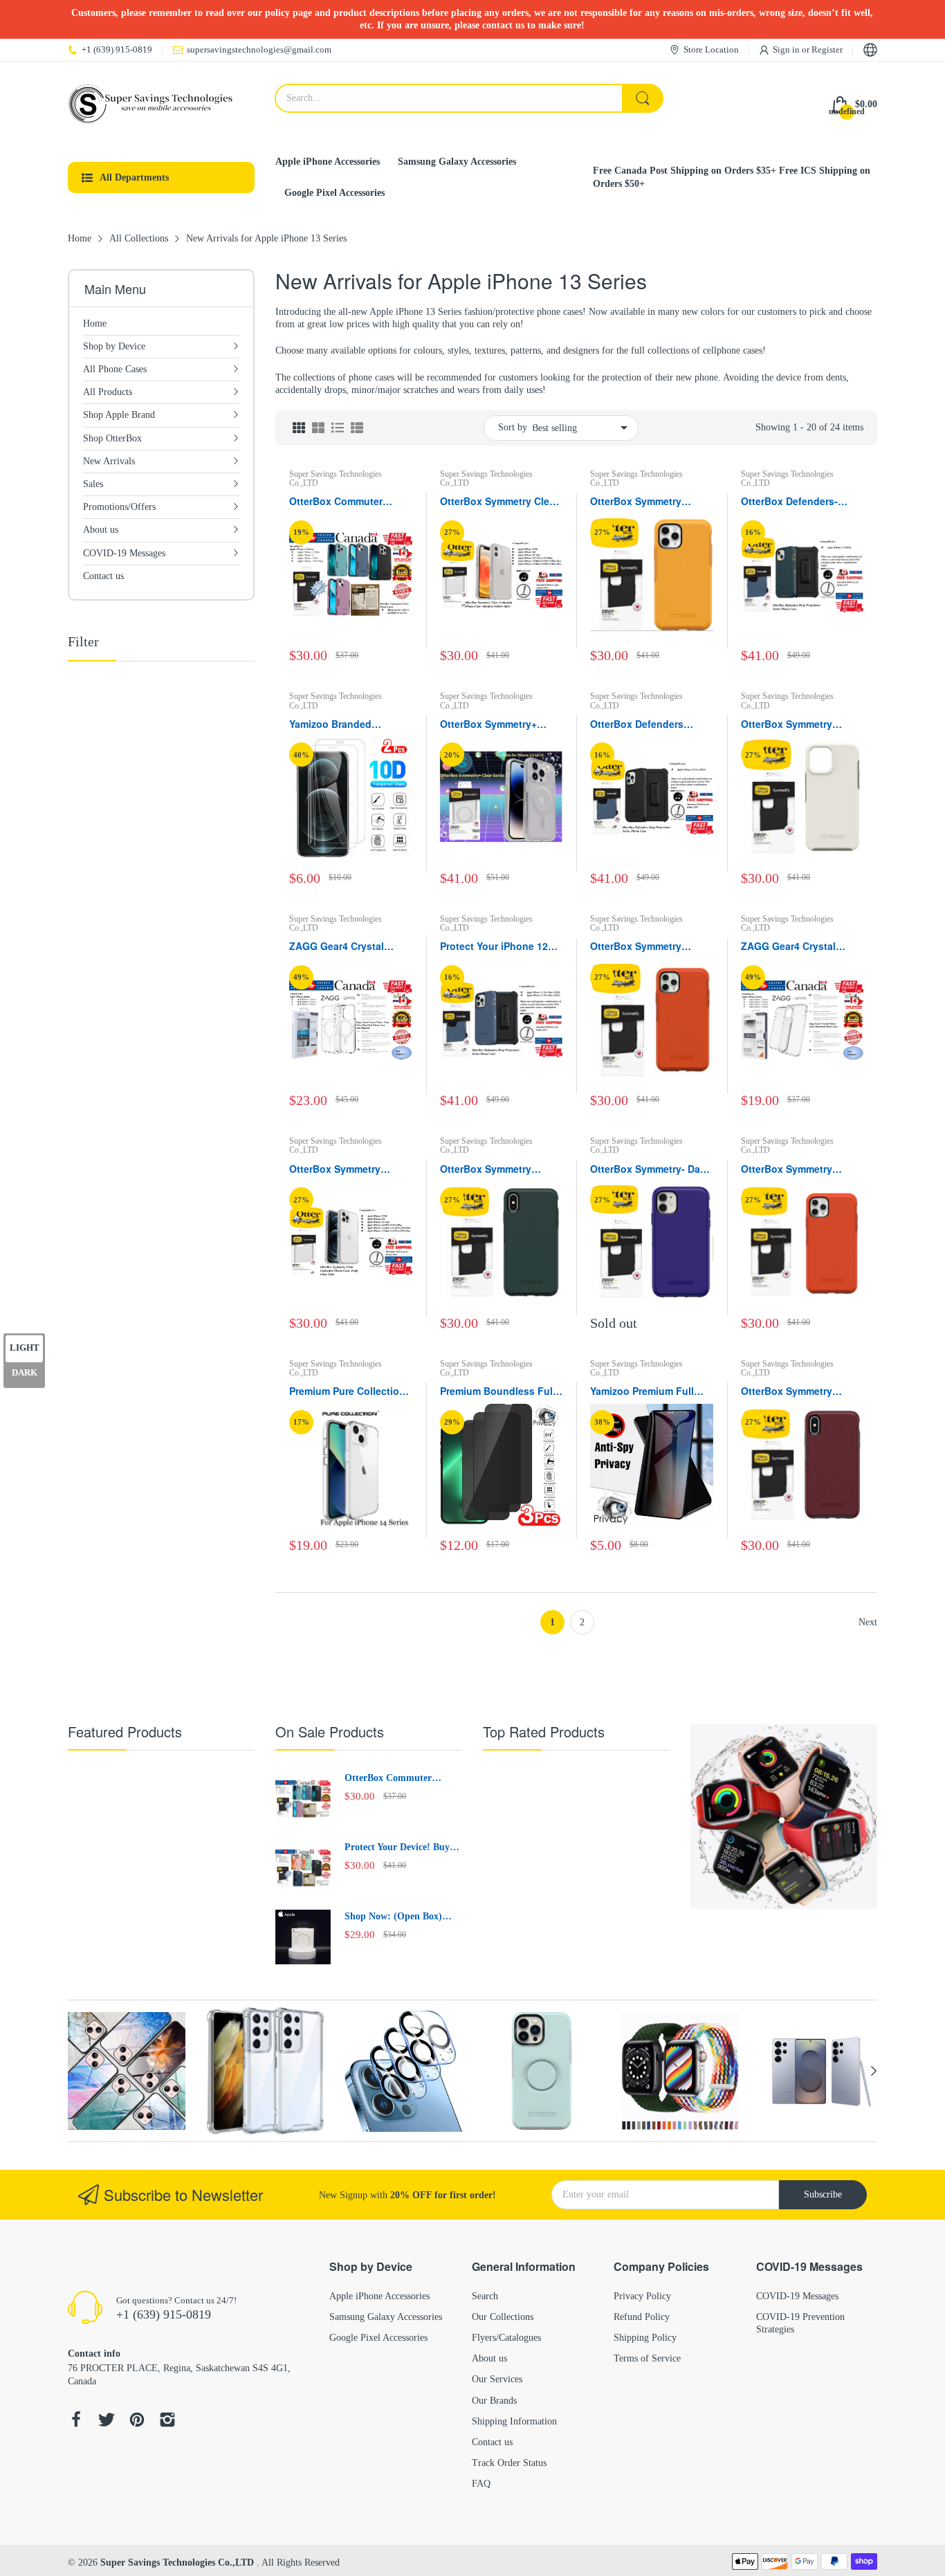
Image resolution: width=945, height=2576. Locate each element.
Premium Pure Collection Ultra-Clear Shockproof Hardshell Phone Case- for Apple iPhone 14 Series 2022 (347, 1391)
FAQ (481, 2484)
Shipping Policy (645, 2338)
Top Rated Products (544, 1732)
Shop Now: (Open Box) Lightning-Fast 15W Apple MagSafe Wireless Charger (401, 1917)
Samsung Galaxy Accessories (386, 2317)
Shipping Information (514, 2421)
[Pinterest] (137, 2421)
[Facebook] (76, 2421)
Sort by (513, 427)
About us (489, 2358)
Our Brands (494, 2401)
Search (485, 2296)
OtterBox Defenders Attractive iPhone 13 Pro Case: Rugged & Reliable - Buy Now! (649, 724)
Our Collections (503, 2317)
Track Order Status (509, 2463)
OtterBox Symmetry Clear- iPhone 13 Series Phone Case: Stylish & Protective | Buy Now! (501, 502)
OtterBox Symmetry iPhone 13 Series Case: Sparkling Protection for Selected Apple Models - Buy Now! (347, 1169)
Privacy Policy (642, 2296)
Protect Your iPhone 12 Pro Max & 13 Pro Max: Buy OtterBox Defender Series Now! (495, 947)
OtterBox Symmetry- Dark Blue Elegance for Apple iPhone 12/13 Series (650, 1169)
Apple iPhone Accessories (379, 2296)
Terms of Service (647, 2358)
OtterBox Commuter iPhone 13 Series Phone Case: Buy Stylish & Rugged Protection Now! (347, 502)
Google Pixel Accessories (378, 2338)
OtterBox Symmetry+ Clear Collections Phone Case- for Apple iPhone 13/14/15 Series (497, 724)
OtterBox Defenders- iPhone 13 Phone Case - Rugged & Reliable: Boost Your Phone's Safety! (802, 502)
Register (827, 49)
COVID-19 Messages (797, 2296)
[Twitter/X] (107, 2421)
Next (868, 1622)
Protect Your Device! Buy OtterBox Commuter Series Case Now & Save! (402, 1848)
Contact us (492, 2442)
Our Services (497, 2379)
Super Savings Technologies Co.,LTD (336, 478)
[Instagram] (167, 2421)
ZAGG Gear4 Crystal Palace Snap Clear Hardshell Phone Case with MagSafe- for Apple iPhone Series (346, 947)
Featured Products (125, 1732)
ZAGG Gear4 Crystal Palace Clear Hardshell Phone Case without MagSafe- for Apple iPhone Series (794, 947)
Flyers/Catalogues (506, 2338)
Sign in (787, 49)
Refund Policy (642, 2317)
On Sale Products (330, 1732)
